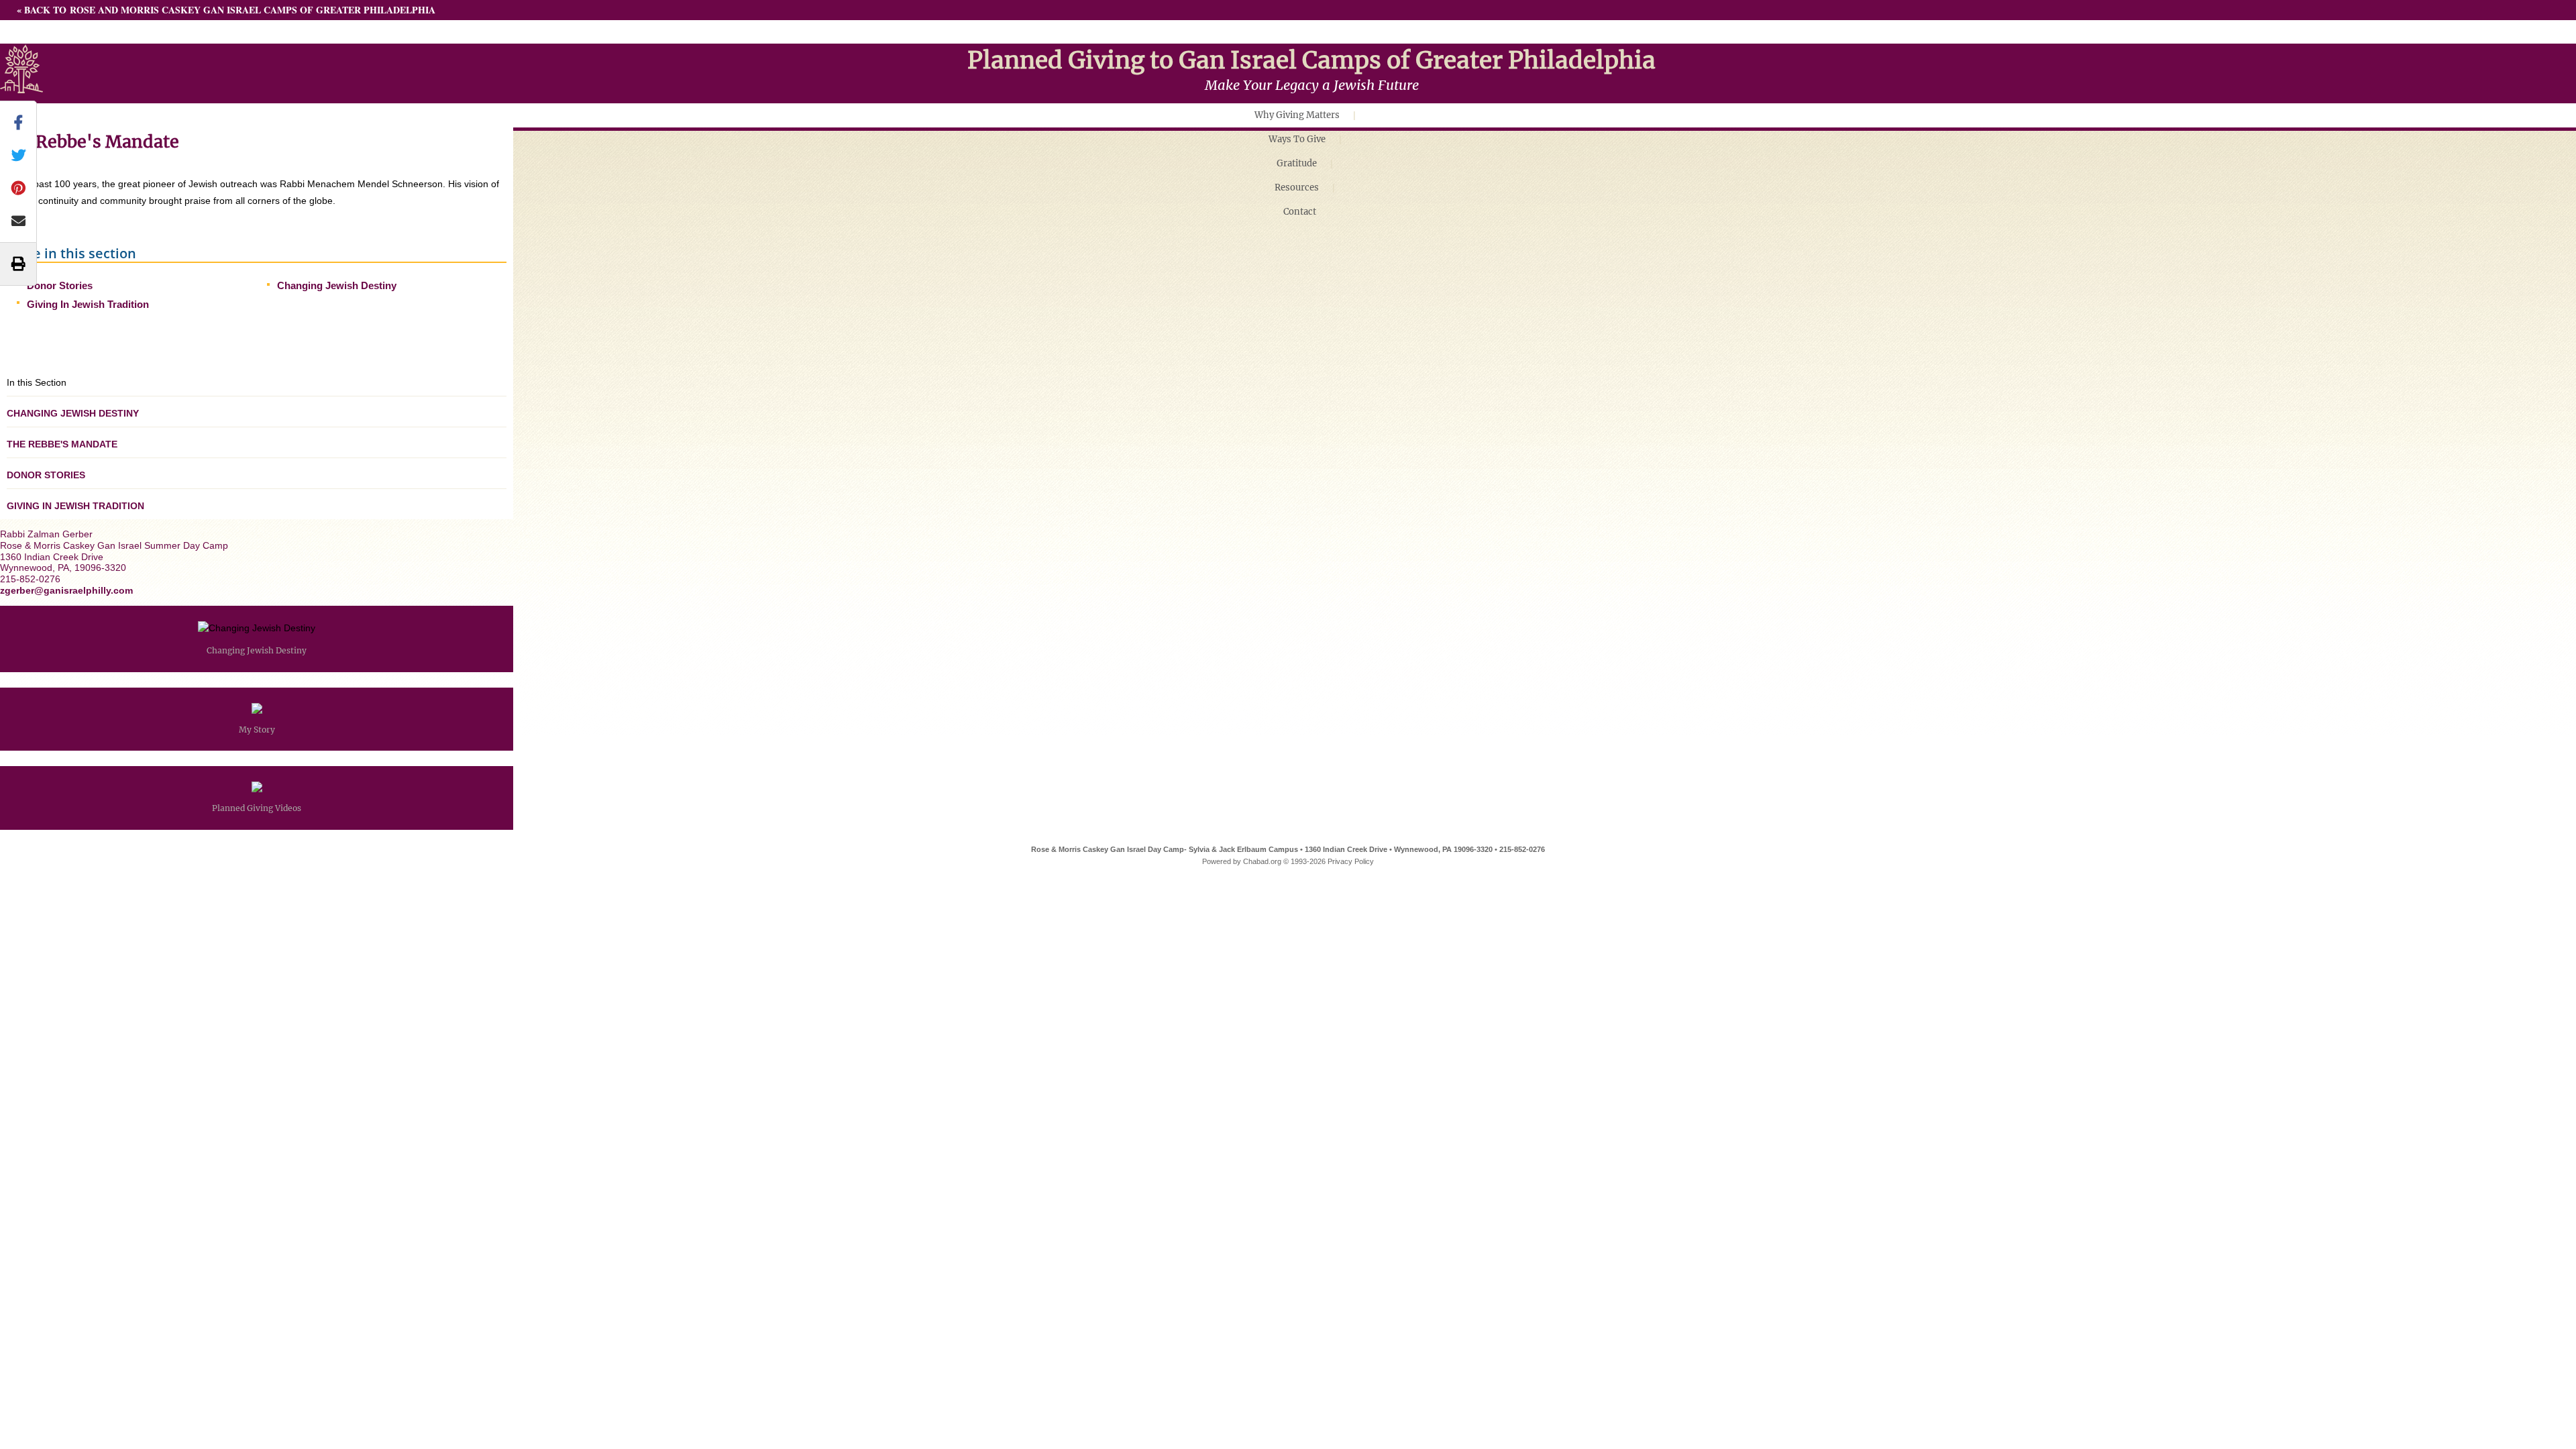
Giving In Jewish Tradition (88, 304)
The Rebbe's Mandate (62, 444)
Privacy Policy (1351, 861)
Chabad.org (1262, 861)
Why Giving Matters (1297, 115)
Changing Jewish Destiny (337, 285)
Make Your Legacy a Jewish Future (1312, 85)
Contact (1300, 212)
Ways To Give (1297, 139)
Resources (1297, 187)
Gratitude (1297, 163)
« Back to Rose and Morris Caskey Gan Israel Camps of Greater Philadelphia (226, 10)
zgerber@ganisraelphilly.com (66, 590)
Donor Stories (60, 285)
